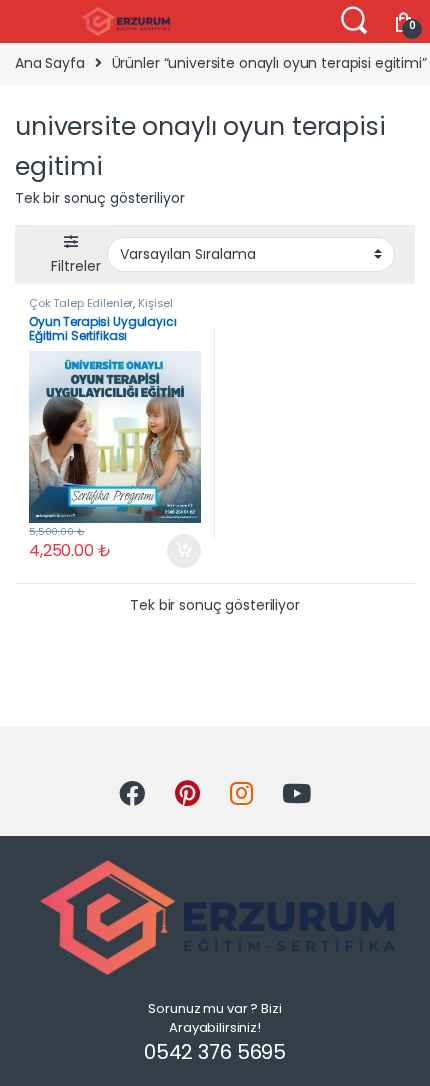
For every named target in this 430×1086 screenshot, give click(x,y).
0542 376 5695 (215, 1052)
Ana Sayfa (50, 63)
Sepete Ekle (176, 551)
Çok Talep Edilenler (81, 303)
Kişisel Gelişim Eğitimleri (101, 309)
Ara (354, 21)
